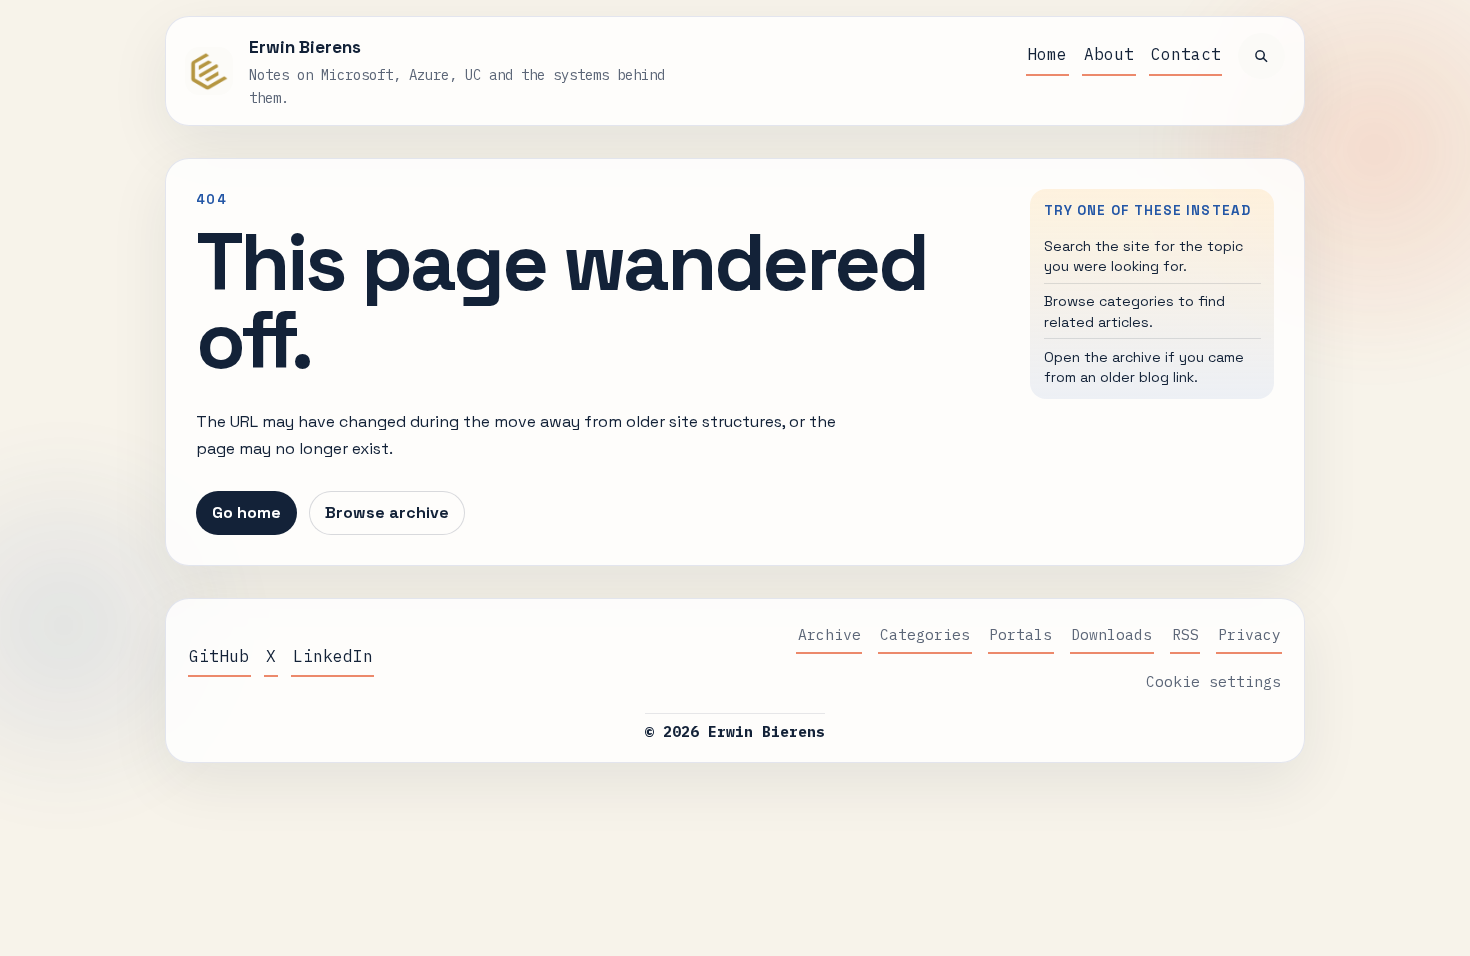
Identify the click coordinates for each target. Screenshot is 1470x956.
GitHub (219, 656)
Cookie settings (1213, 681)
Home (1047, 54)
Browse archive (387, 512)
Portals (1020, 634)
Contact (1186, 54)
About (1109, 54)
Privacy (1249, 634)
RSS (1185, 634)
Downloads (1111, 634)
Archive (829, 634)
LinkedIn (333, 656)
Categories (925, 634)
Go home (246, 512)
